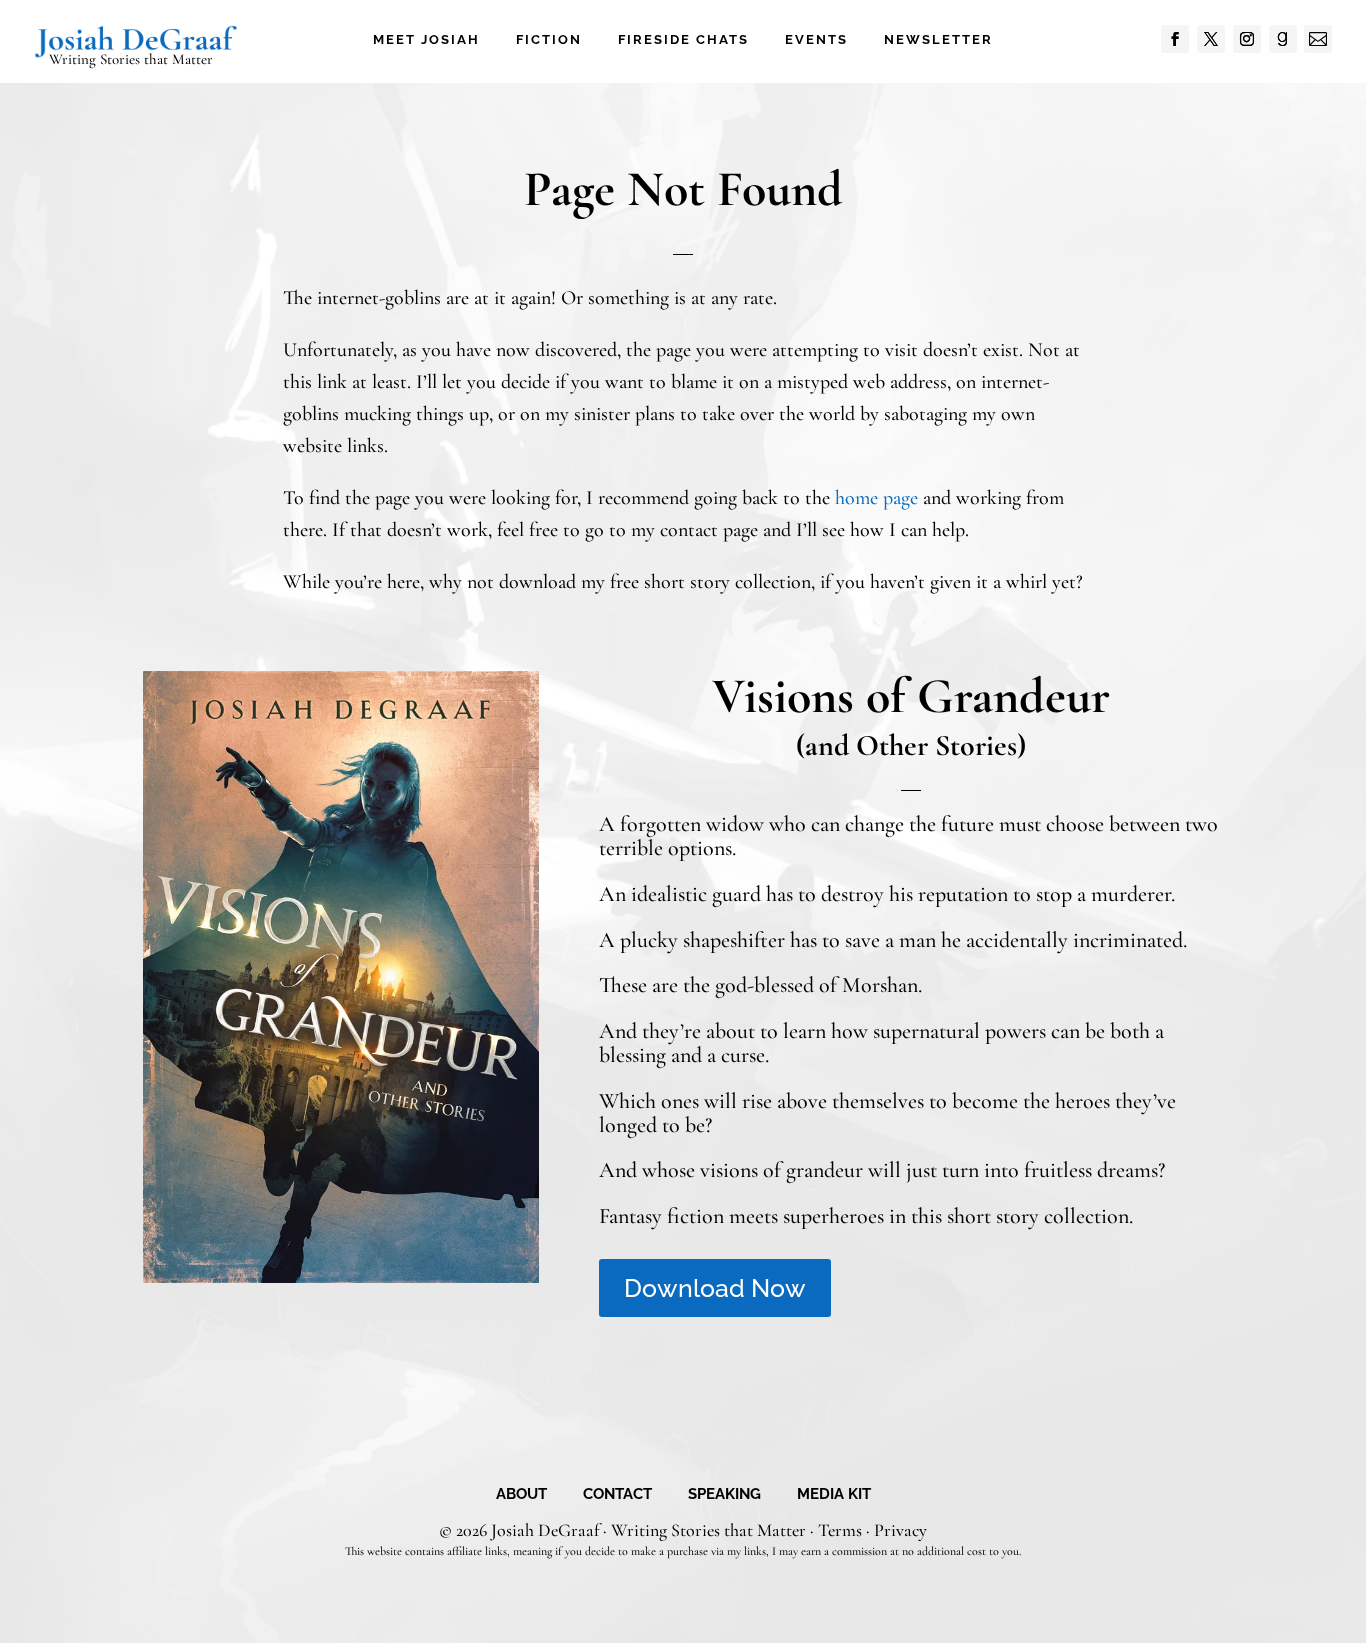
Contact (617, 1495)
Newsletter (938, 40)
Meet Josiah (426, 40)
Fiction (549, 40)
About (521, 1495)
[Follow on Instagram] (1247, 39)
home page (876, 498)
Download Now (715, 1288)
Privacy (900, 1530)
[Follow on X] (1211, 39)
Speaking (724, 1495)
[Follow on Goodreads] (1283, 39)
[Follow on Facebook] (1175, 39)
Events (816, 40)
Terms (840, 1530)
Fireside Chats (683, 40)
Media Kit (834, 1495)
